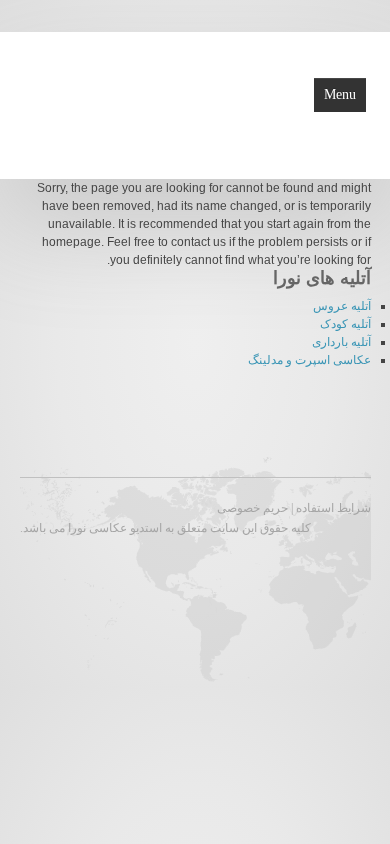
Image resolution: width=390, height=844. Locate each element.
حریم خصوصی (252, 508)
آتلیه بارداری (341, 342)
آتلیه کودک (345, 324)
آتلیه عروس (342, 306)
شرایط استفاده (333, 508)
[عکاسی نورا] (102, 104)
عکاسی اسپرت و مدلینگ (309, 360)
